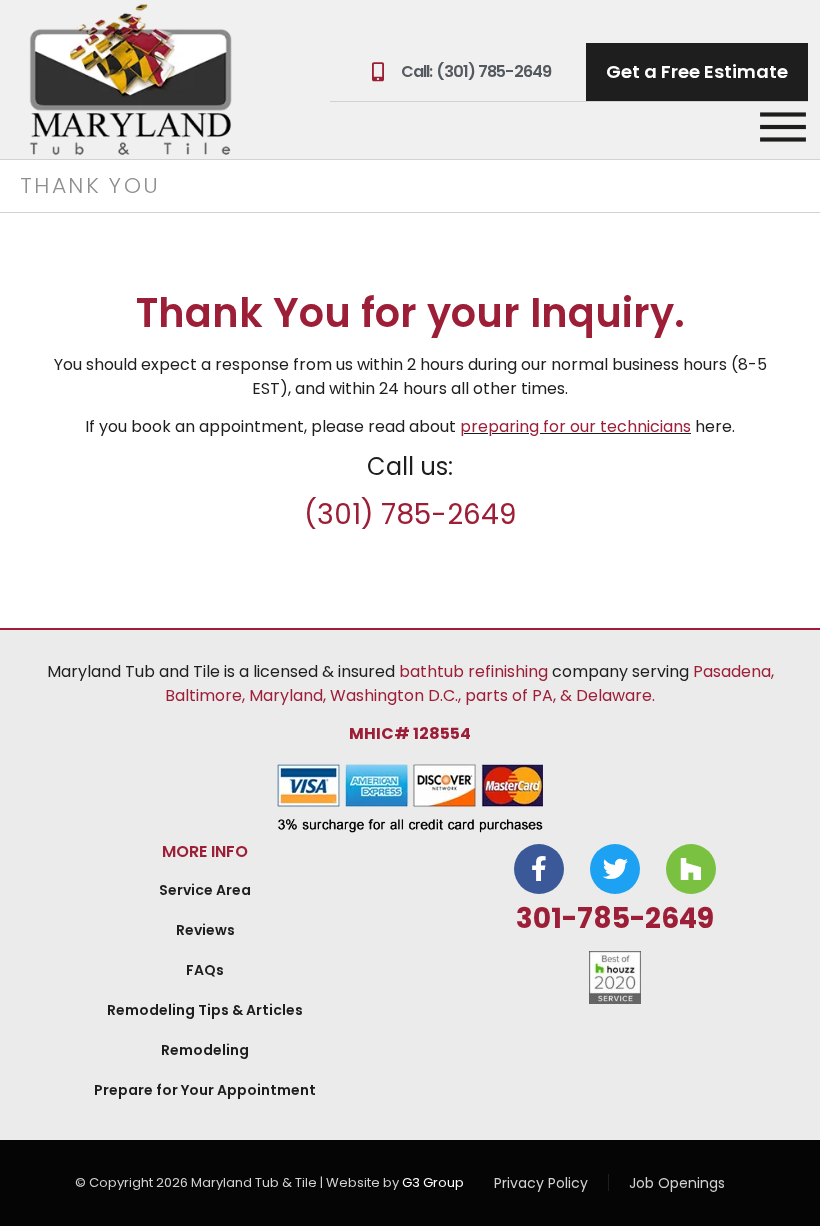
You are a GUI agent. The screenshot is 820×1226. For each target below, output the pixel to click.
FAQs (205, 970)
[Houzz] (691, 869)
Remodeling (205, 1050)
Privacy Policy (541, 1183)
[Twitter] (615, 869)
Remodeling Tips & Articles (205, 1010)
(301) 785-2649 (410, 514)
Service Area (205, 890)
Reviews (205, 930)
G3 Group (433, 1182)
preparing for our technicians (575, 426)
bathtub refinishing (473, 671)
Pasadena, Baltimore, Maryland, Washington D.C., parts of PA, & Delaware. (469, 683)
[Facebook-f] (539, 869)
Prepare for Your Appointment (205, 1090)
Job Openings (677, 1183)
